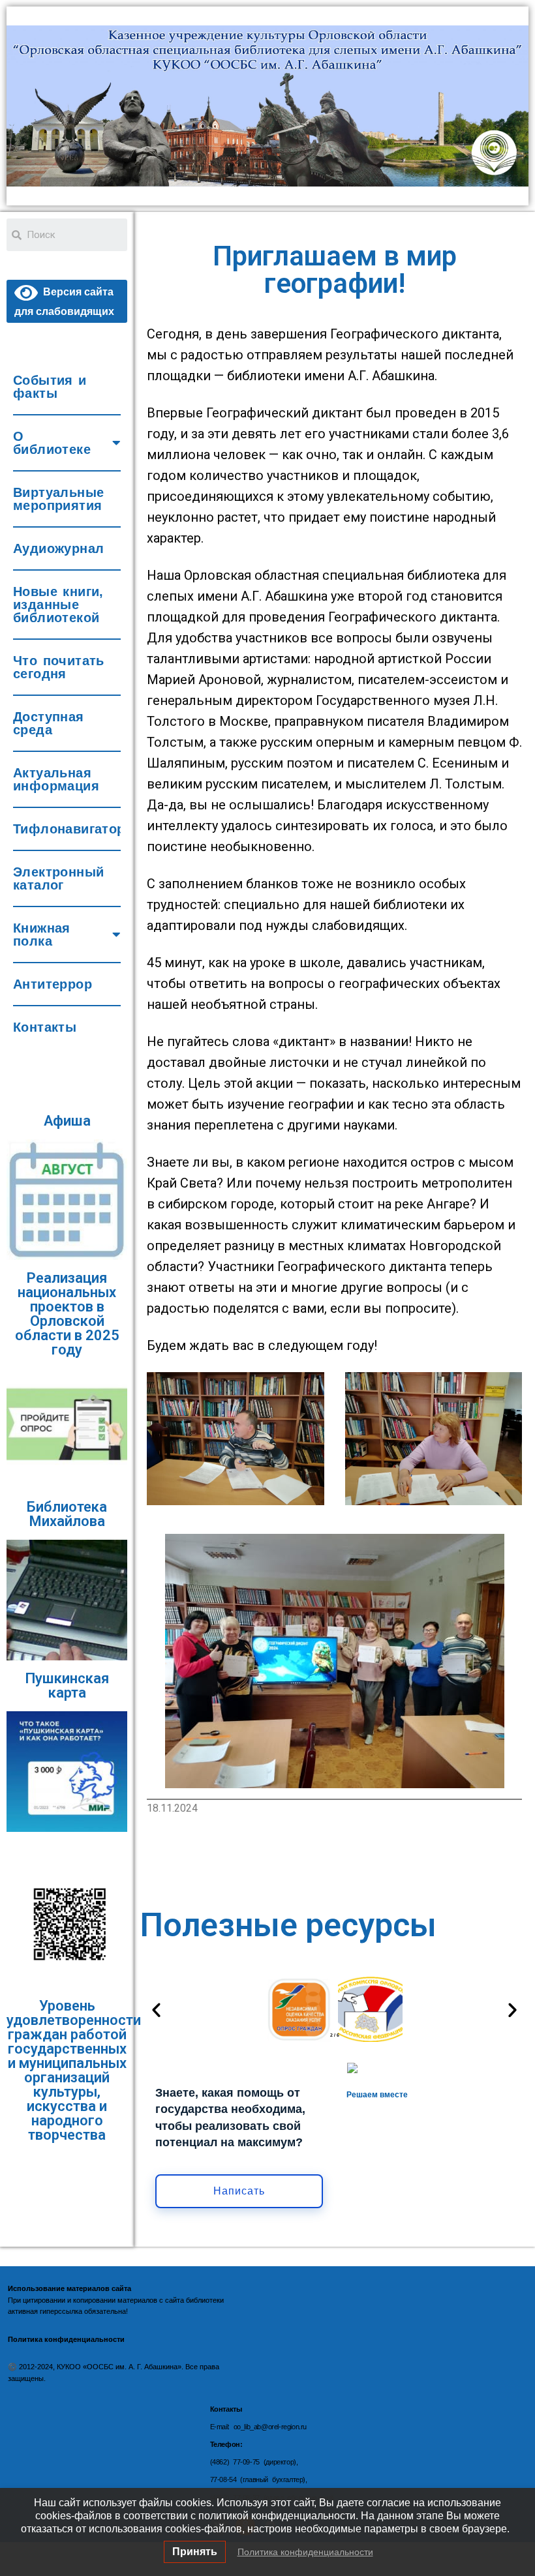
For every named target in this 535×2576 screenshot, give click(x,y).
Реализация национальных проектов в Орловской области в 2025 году (67, 1314)
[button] (156, 2010)
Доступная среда (49, 723)
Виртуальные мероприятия (58, 499)
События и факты (50, 387)
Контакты (45, 1027)
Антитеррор (53, 984)
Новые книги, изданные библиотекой (58, 605)
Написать (239, 2191)
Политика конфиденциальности (305, 2552)
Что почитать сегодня (59, 667)
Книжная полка (42, 935)
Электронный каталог (58, 878)
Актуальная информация (56, 779)
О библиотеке (52, 443)
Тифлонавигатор (67, 829)
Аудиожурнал (58, 548)
